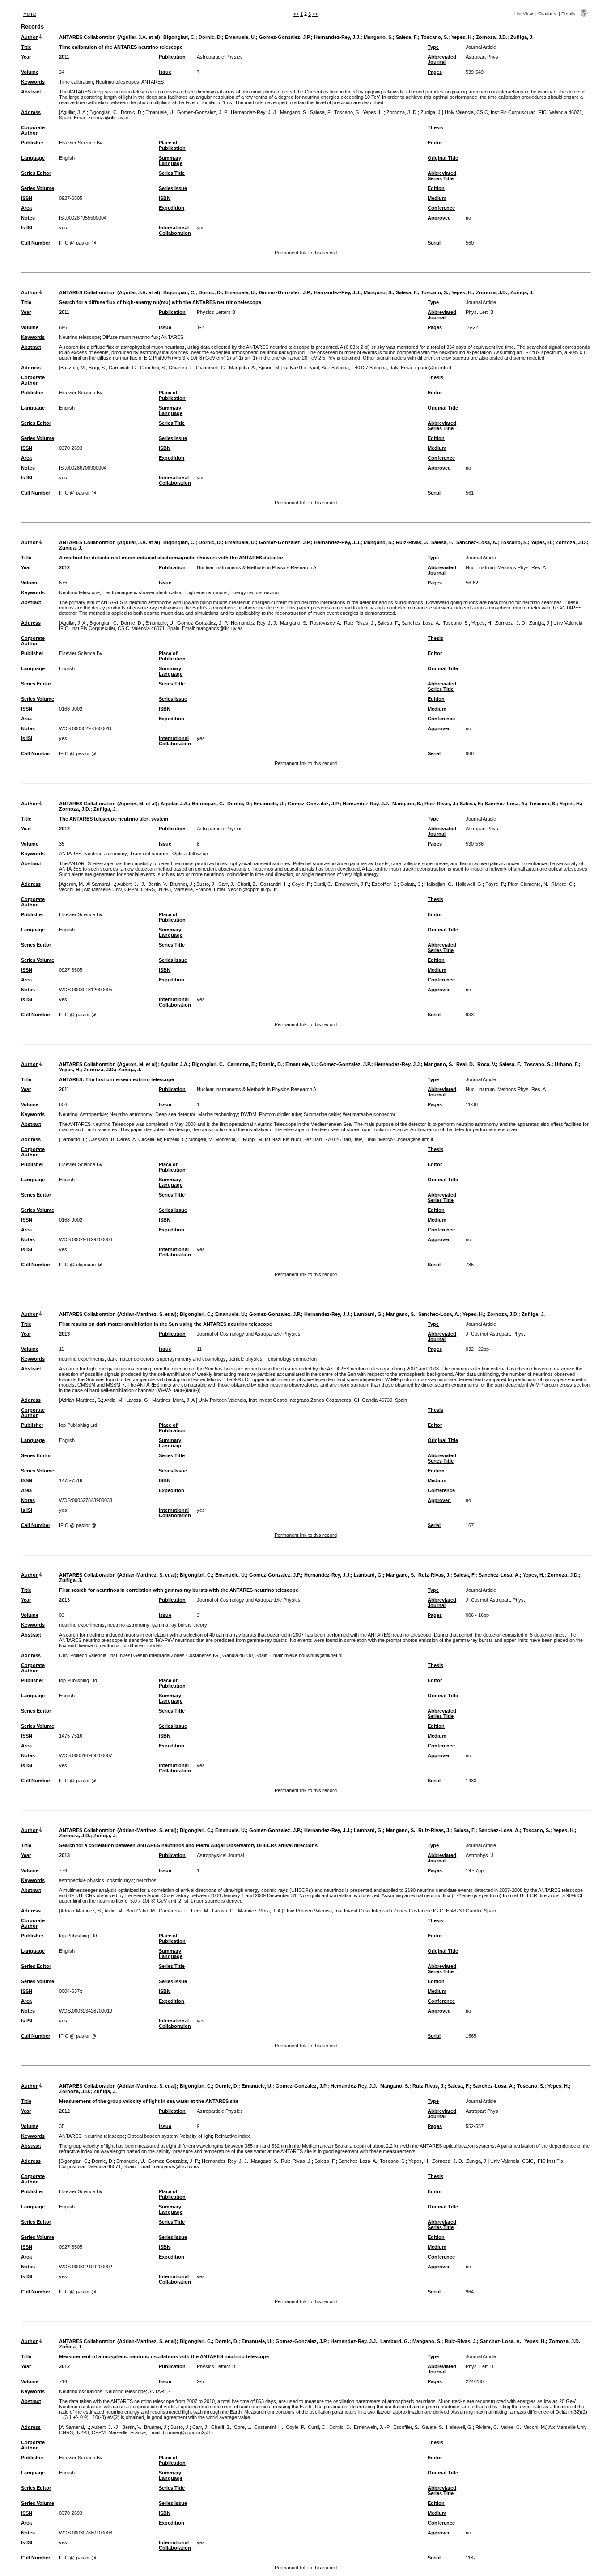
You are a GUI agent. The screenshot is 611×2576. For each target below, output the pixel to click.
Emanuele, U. (240, 37)
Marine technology (218, 1114)
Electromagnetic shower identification (142, 592)
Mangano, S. (378, 37)
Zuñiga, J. (522, 37)
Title (26, 47)
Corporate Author (33, 130)
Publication (172, 57)
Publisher (32, 143)
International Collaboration (175, 230)
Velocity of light (196, 2136)
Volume (30, 72)
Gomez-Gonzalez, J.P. (285, 37)
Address (31, 112)
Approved (439, 218)
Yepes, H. (462, 37)
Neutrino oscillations (81, 2391)
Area (26, 208)
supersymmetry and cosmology (191, 1359)
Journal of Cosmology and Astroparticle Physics (249, 1334)
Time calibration (76, 82)
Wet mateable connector (369, 1114)
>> (315, 14)
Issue (165, 72)
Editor (435, 143)
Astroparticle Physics (220, 57)
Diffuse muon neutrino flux (131, 337)
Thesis (435, 127)
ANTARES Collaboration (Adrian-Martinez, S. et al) (118, 1314)
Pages (435, 72)
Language (33, 158)
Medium (437, 198)
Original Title (443, 158)
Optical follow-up (190, 854)
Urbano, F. (567, 1064)
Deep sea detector (175, 1114)
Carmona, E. (242, 1064)
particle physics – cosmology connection (273, 1359)
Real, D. (465, 1064)
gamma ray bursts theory (180, 1625)
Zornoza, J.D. (492, 37)
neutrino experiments (82, 1359)
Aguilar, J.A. (175, 804)
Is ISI (27, 228)
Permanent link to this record (306, 253)
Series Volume (38, 188)
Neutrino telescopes (117, 82)
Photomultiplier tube (280, 1114)
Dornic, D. (210, 37)
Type (433, 47)
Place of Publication (172, 145)
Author (29, 37)
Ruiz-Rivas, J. (412, 542)
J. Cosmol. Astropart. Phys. (495, 1334)
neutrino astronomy (128, 1625)
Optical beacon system (153, 2136)
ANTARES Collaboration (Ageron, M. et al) (108, 804)
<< (296, 14)
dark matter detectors (131, 1359)
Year (26, 57)
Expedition (172, 208)
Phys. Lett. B (479, 312)
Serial (434, 243)
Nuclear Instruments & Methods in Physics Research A (257, 567)
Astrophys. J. (480, 1855)
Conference (441, 208)
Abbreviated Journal (442, 59)
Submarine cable (322, 1114)
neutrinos (146, 1880)
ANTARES (153, 82)
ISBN (165, 198)
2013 (64, 1334)
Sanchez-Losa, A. (477, 542)
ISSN (27, 198)
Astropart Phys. (483, 57)
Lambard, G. (368, 1314)
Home (30, 14)
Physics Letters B (216, 312)
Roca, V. (487, 1064)
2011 (64, 57)
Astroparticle (93, 1114)
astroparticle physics (82, 1880)
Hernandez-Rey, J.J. (337, 37)
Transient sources (150, 854)
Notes (28, 218)
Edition (436, 188)
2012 (64, 567)
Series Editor (36, 173)
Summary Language (171, 161)
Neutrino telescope (79, 337)
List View (524, 14)
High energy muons (206, 592)
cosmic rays (120, 1880)
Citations (547, 14)
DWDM (248, 1114)
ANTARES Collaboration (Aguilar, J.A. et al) (110, 37)
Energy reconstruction (255, 592)
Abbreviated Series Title (442, 176)
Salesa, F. (407, 37)
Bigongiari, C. (179, 37)
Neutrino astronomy (106, 854)
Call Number (36, 243)
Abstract (31, 92)
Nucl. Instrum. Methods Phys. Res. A (506, 567)
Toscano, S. (435, 37)
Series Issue (173, 188)
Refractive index (232, 2136)
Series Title (172, 173)
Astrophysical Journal (220, 1855)
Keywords (33, 82)
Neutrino (68, 1114)
